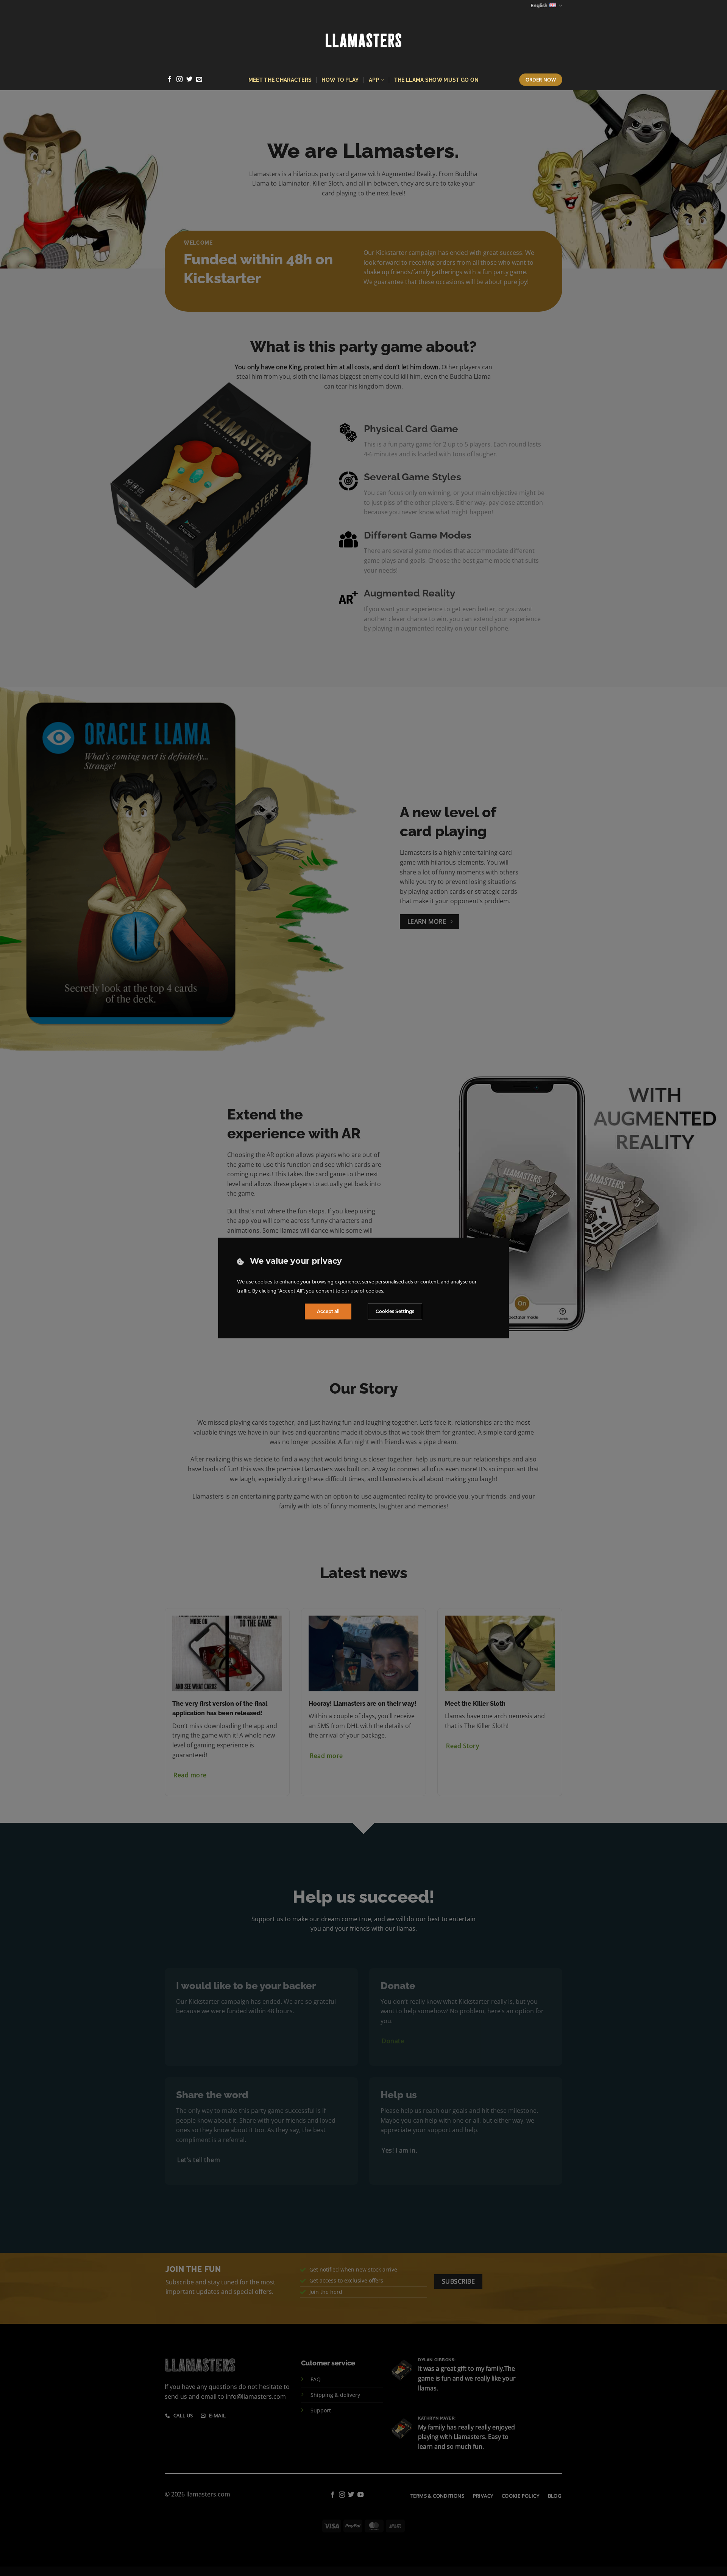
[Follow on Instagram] (179, 80)
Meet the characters (280, 80)
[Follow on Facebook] (170, 80)
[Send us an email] (199, 80)
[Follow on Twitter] (189, 80)
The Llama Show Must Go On (436, 80)
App (374, 80)
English (539, 5)
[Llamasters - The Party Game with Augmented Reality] (363, 40)
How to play (340, 80)
